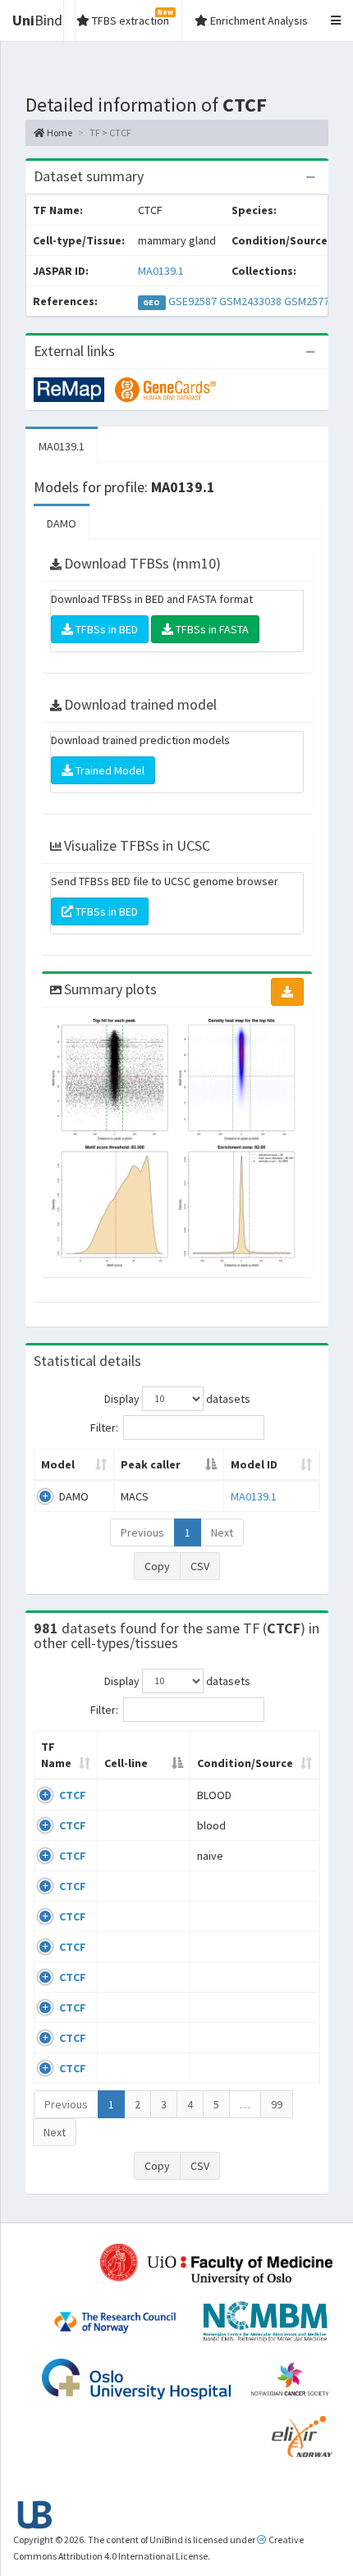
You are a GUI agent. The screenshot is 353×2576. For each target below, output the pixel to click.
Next (222, 1532)
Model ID (254, 1464)
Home (59, 132)
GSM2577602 (315, 301)
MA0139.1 (161, 271)
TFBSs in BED (105, 629)
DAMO (62, 523)
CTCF (73, 1795)
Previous (142, 1532)
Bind (37, 20)
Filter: (104, 1427)
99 (277, 2104)
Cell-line (126, 1763)
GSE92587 (193, 301)
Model (58, 1464)
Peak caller (151, 1464)
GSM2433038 (250, 301)
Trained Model (109, 770)
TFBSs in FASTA (211, 629)
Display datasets (177, 1398)
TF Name (56, 1755)
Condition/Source (245, 1763)
